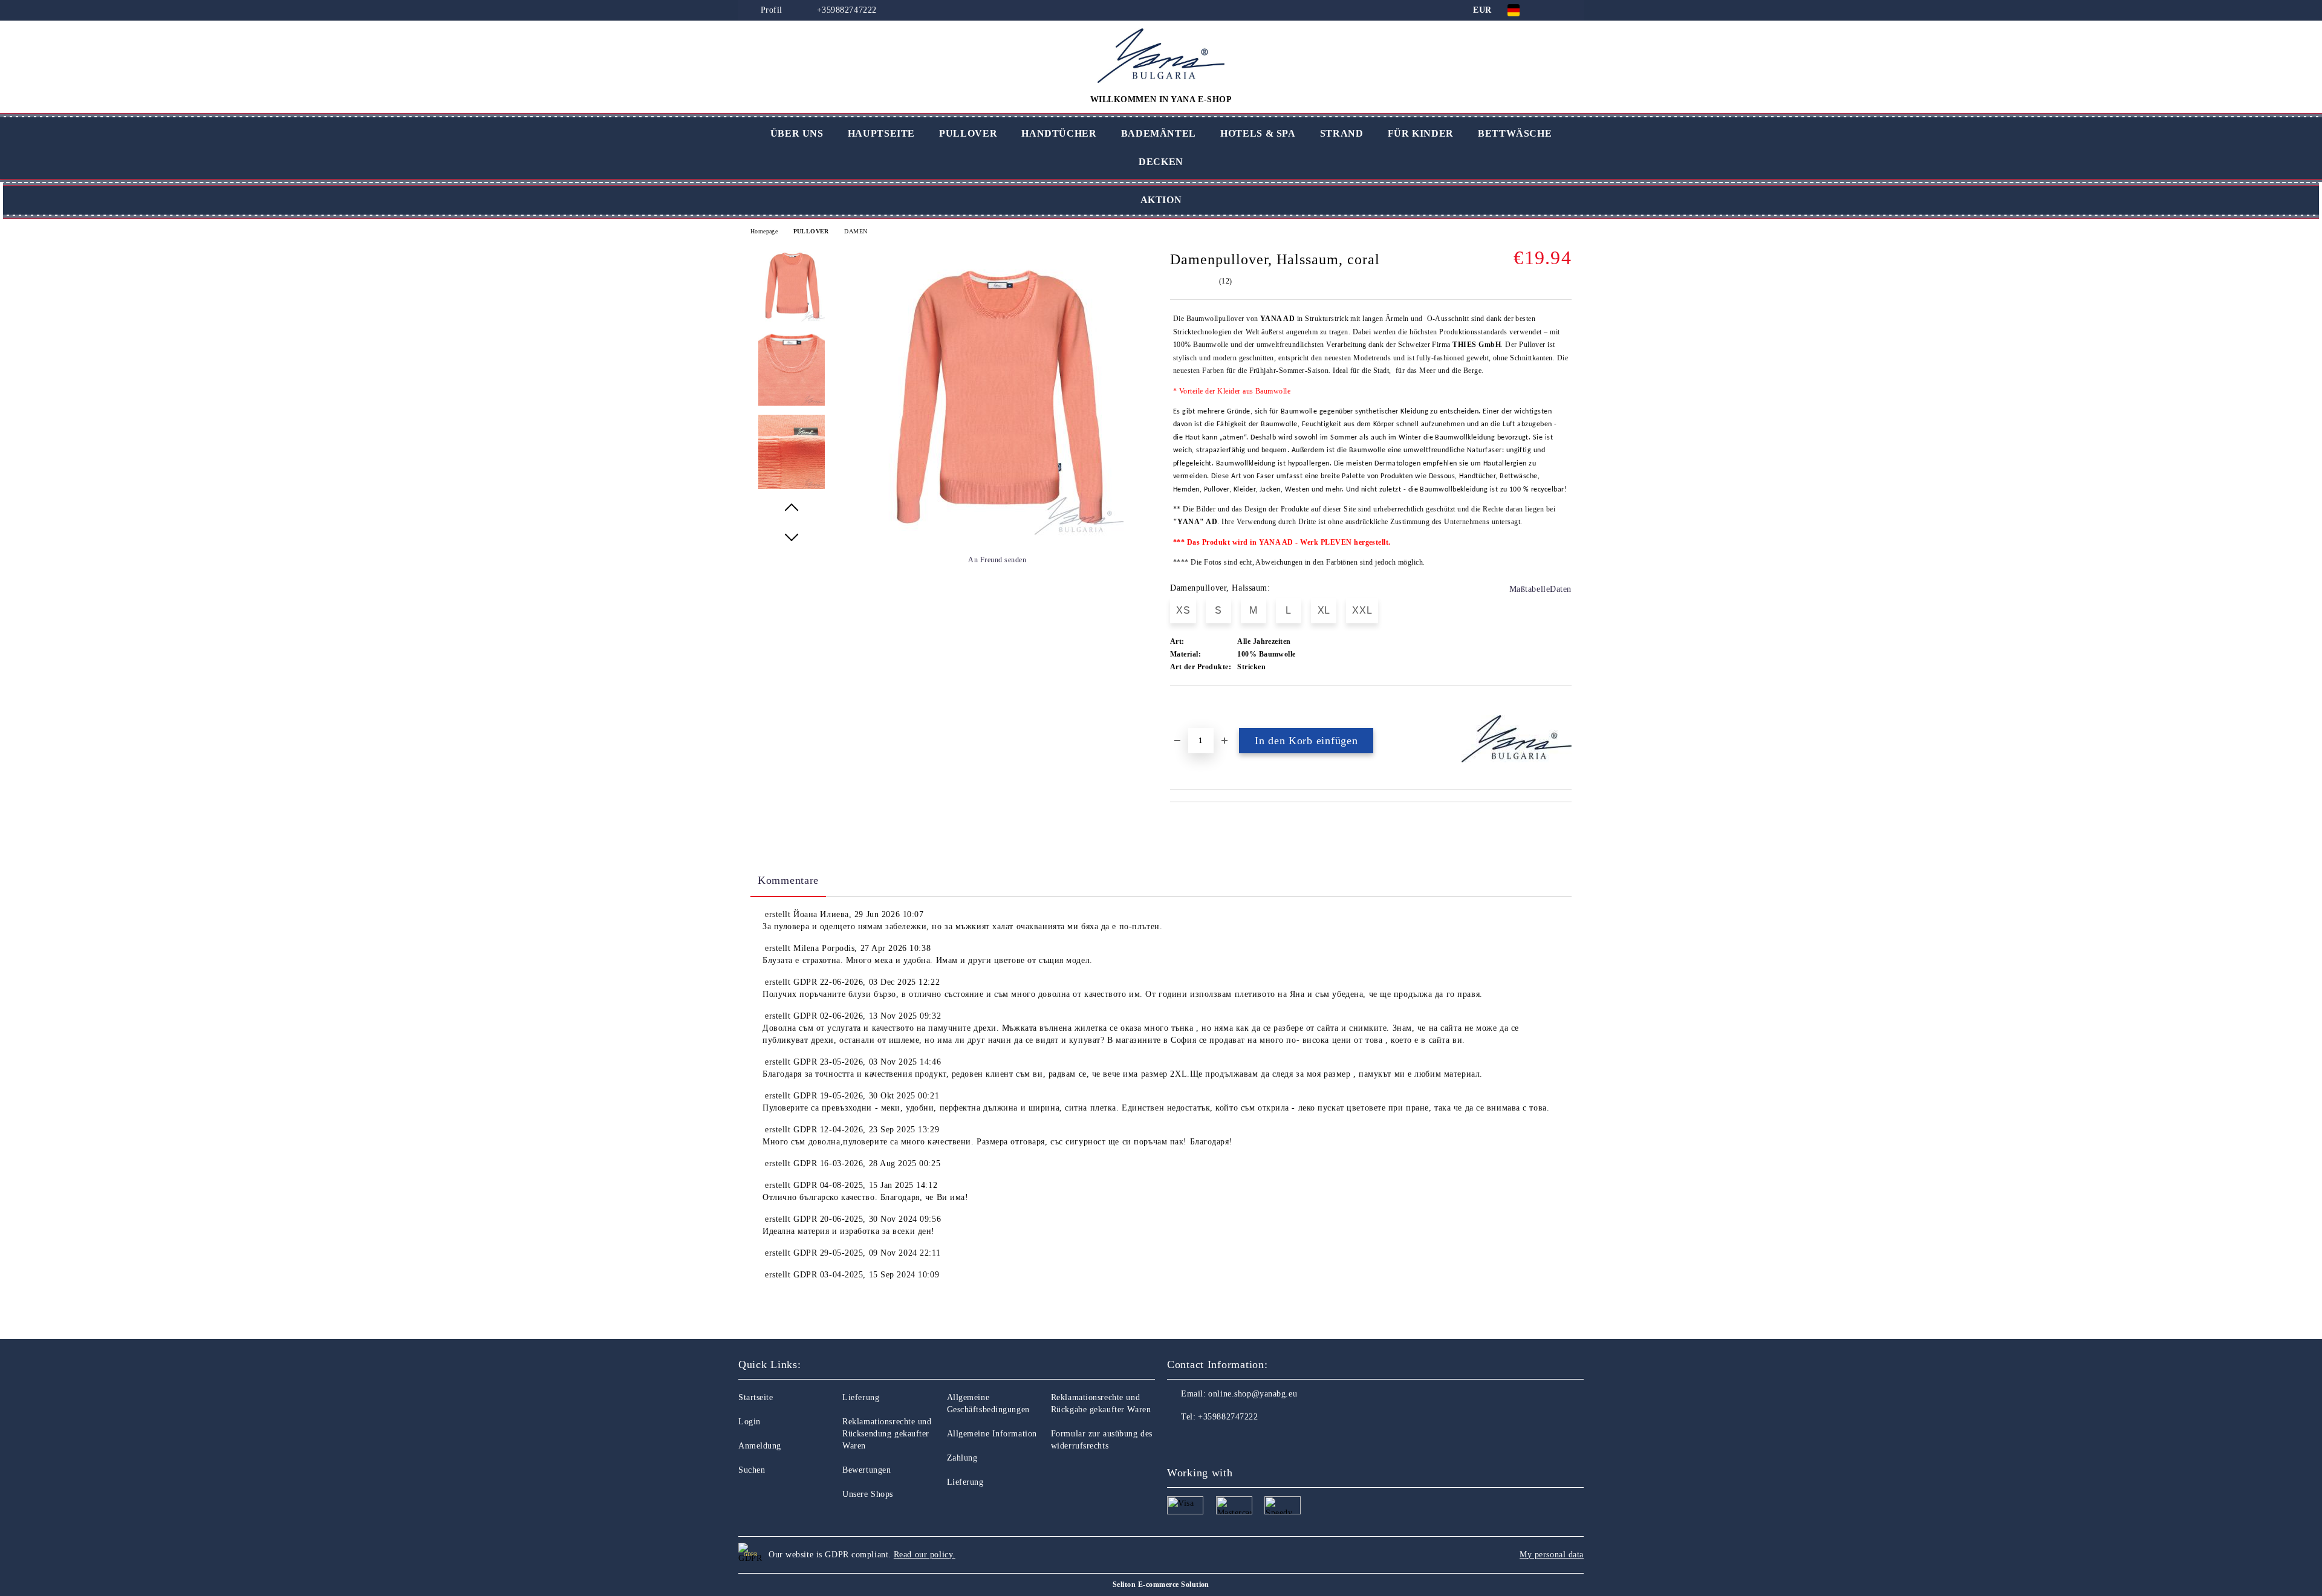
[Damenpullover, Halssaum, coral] (997, 533)
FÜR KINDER (1421, 133)
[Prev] (792, 508)
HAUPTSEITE (881, 133)
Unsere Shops (868, 1494)
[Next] (792, 537)
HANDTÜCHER (1059, 133)
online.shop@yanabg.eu (1253, 1394)
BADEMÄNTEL (1159, 133)
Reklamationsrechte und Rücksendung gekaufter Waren (887, 1434)
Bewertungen (867, 1470)
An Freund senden (997, 560)
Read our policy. (925, 1555)
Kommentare (788, 880)
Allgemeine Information (992, 1434)
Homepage (764, 231)
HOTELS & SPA (1258, 133)
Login (750, 1422)
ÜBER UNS (797, 133)
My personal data (1552, 1555)
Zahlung (962, 1458)
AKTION (1161, 200)
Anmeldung (760, 1446)
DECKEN (1161, 162)
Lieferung (861, 1397)
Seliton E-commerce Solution (1161, 1585)
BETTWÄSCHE (1515, 133)
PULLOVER (968, 133)
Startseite (756, 1397)
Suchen (752, 1470)
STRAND (1342, 133)
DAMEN (856, 231)
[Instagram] (1203, 1441)
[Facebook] (1177, 1441)
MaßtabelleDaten (1540, 589)
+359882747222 (847, 10)
